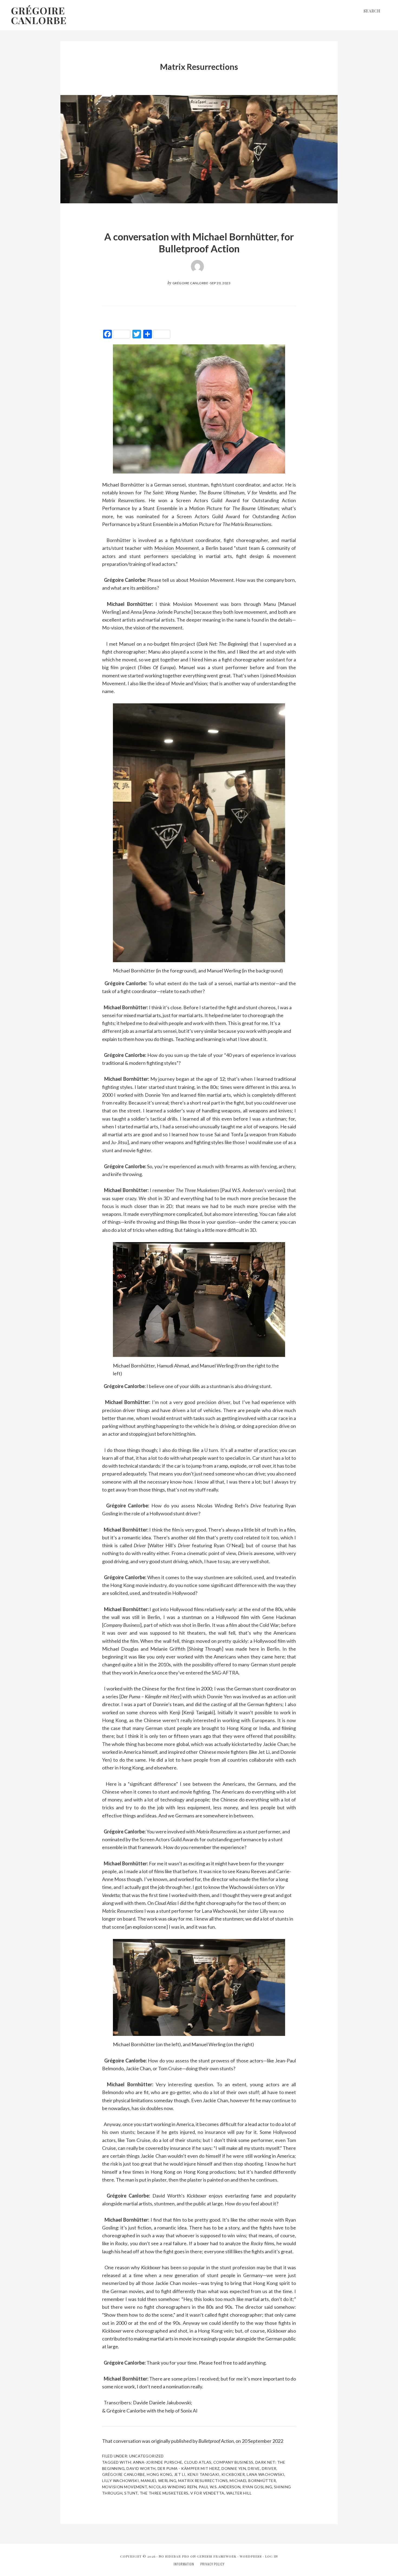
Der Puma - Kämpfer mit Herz (189, 2468)
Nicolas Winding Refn (173, 2487)
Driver (269, 2468)
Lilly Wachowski (121, 2481)
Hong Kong (159, 2474)
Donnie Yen (234, 2468)
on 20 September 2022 (259, 2441)
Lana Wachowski (265, 2474)
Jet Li (180, 2474)
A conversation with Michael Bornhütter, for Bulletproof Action (199, 242)
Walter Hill (239, 2493)
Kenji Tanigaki (203, 2474)
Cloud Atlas (198, 2462)
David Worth (141, 2468)
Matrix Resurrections (203, 2481)
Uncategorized (146, 2456)
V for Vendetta (207, 2493)
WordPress (251, 2556)
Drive (254, 2468)
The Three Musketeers (164, 2493)
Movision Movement (177, 548)
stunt (131, 2493)
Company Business (233, 2462)
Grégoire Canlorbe (39, 15)
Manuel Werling (159, 2481)
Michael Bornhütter (253, 2481)
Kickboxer (233, 2474)
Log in (271, 2556)
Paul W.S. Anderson (220, 2487)
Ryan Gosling (257, 2487)
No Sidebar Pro (174, 2556)
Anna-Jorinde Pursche (158, 2462)
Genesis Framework (217, 2556)
